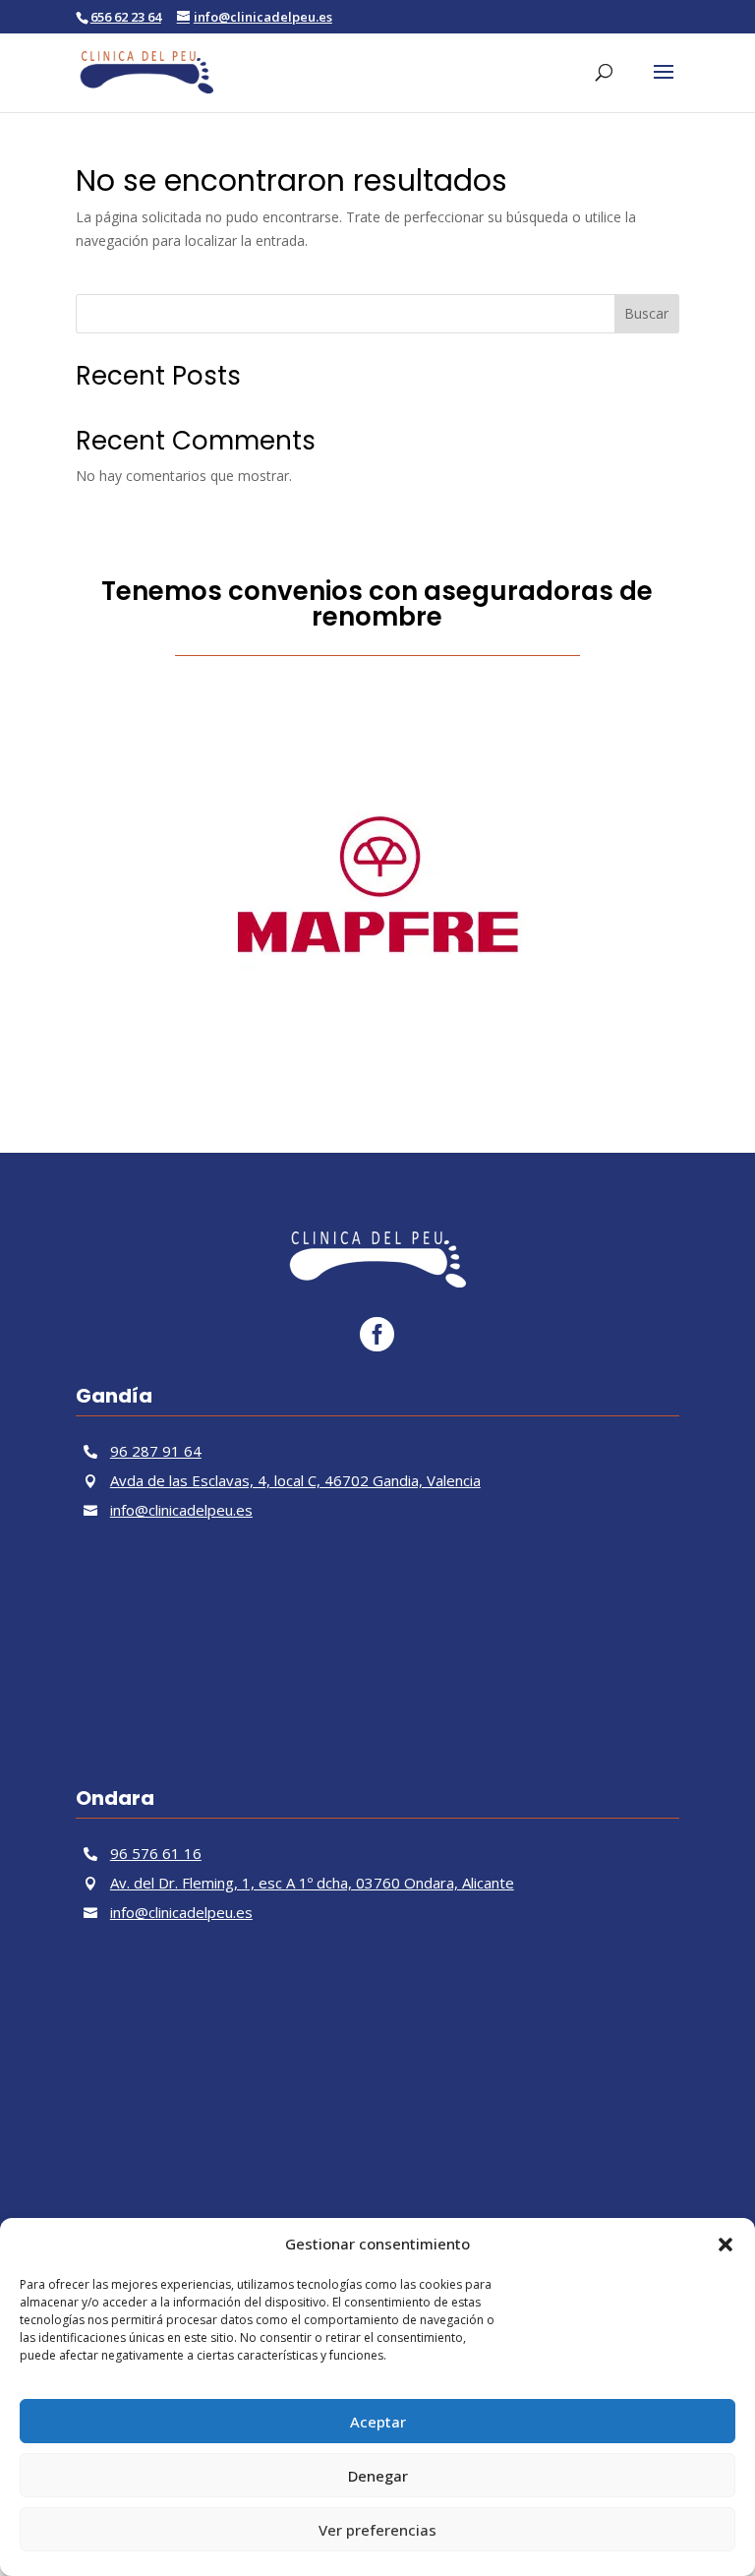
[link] (146, 70)
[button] (726, 2245)
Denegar (378, 2476)
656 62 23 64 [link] (126, 17)
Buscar (646, 313)
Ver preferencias (377, 2530)
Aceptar (378, 2422)
